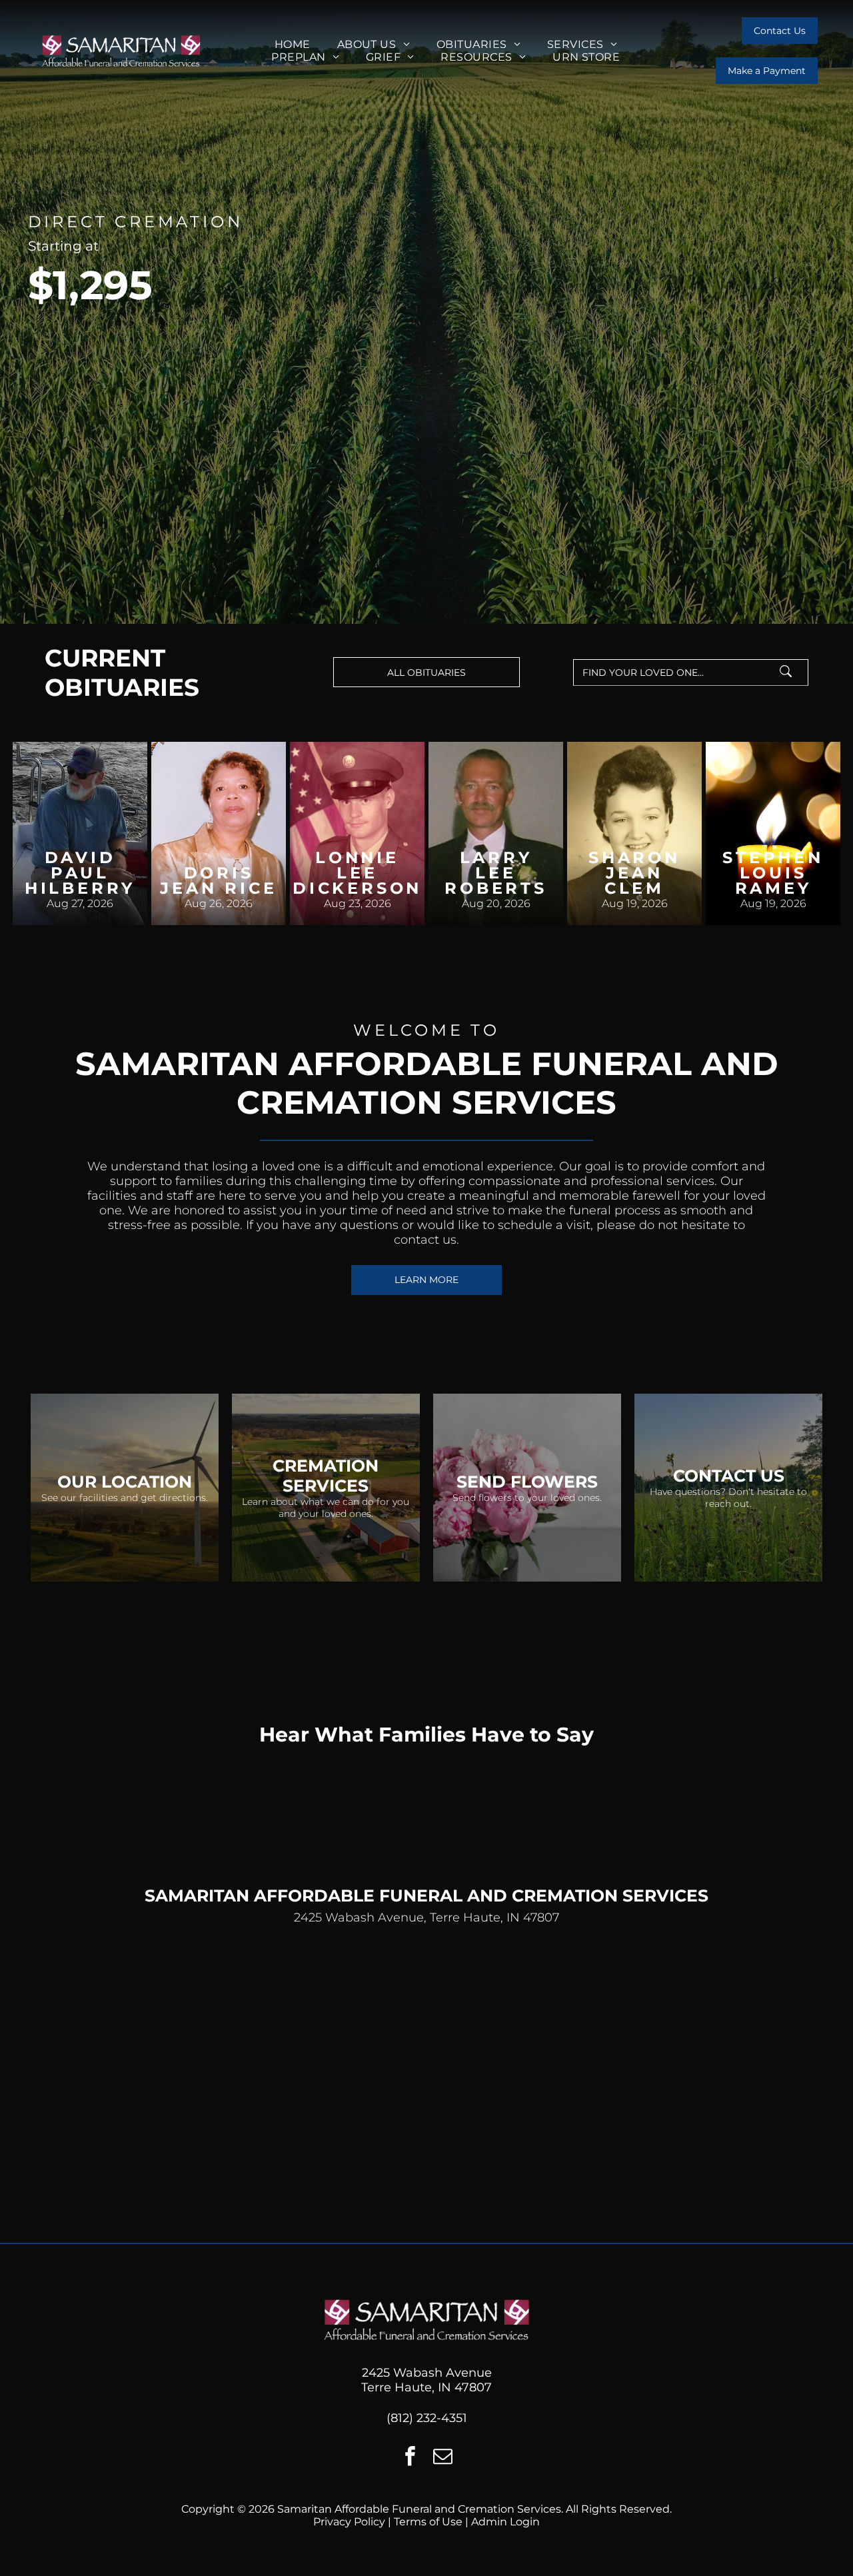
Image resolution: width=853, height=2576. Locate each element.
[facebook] (411, 2458)
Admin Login (505, 2522)
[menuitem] (293, 44)
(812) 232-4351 (427, 2418)
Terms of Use (428, 2522)
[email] (443, 2458)
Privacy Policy (349, 2522)
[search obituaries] (790, 672)
